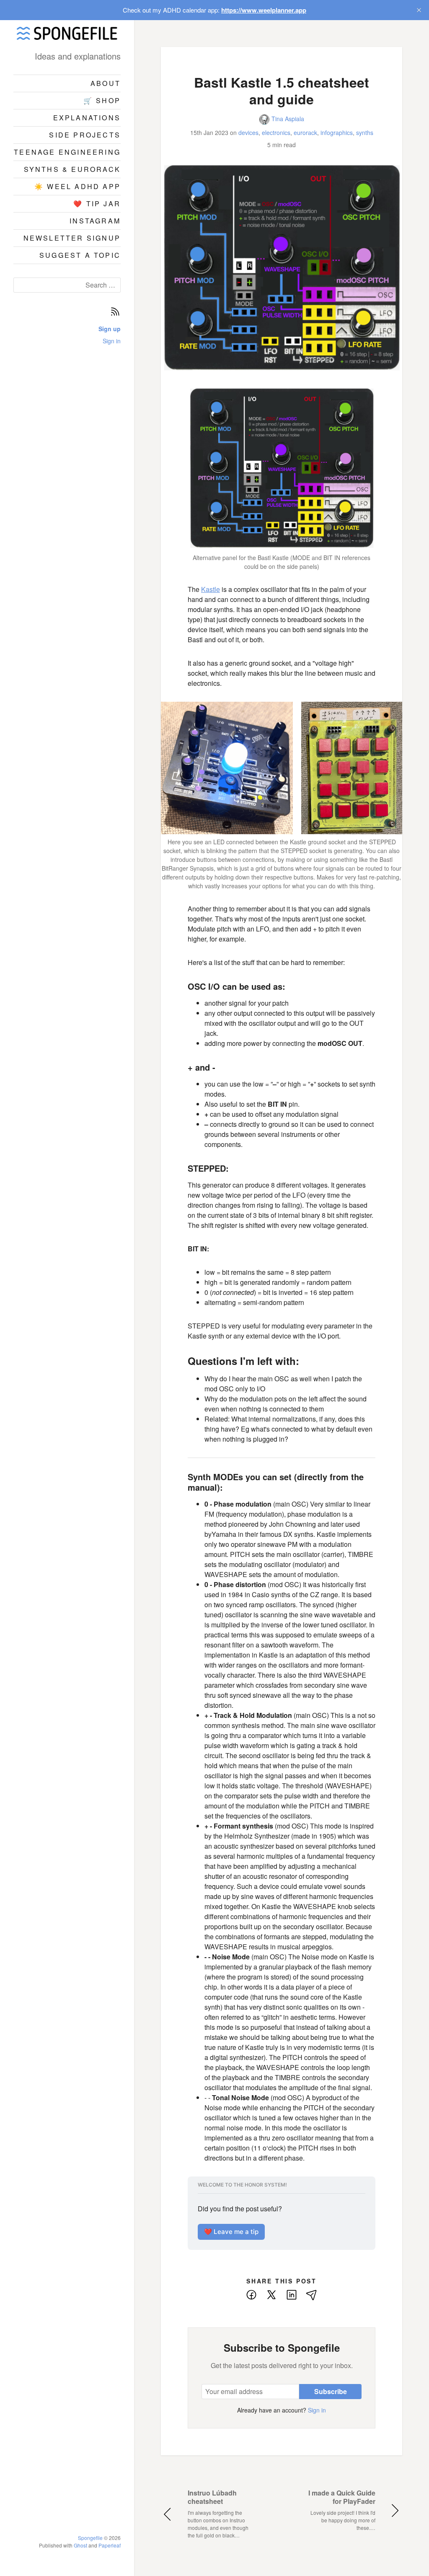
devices (248, 132)
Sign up (110, 329)
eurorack (305, 132)
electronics (276, 132)
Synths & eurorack (72, 169)
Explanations (87, 118)
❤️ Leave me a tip (231, 2232)
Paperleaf (110, 2545)
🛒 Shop (102, 100)
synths (365, 132)
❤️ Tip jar (97, 204)
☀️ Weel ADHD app (78, 186)
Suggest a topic (80, 255)
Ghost (80, 2545)
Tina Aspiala (287, 119)
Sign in (112, 341)
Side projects (85, 135)
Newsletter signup (72, 238)
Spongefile (90, 2538)
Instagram (95, 221)
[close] (419, 10)
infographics (337, 132)
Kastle (211, 589)
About (106, 83)
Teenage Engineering (67, 152)
